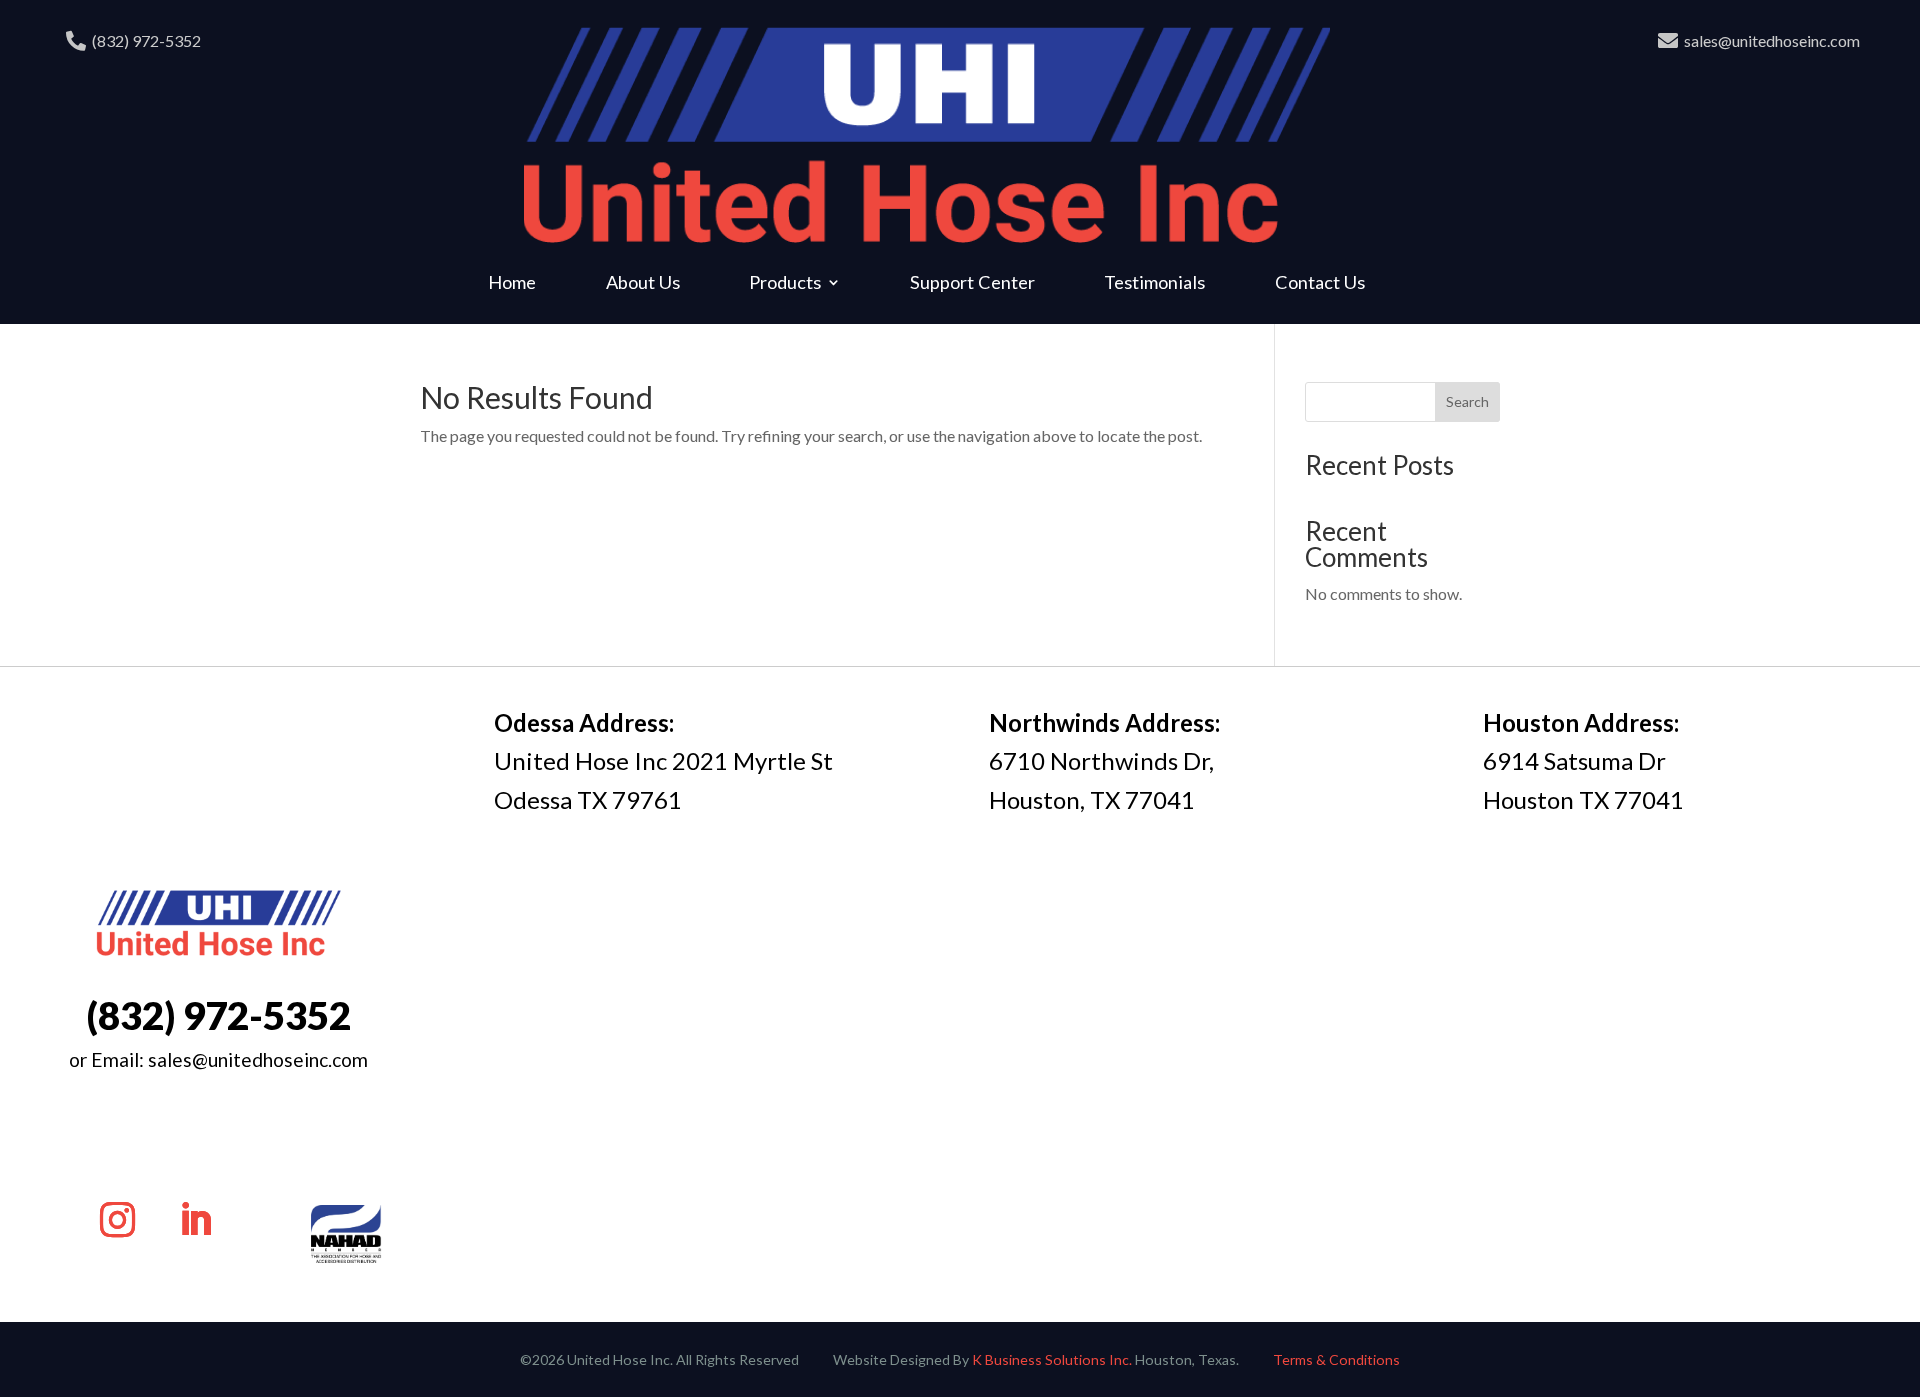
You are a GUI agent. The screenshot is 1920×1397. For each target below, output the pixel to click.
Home (512, 284)
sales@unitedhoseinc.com (1772, 40)
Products (785, 284)
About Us (643, 284)
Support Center (972, 284)
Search (1467, 401)
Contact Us (1320, 284)
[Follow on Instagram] (118, 1220)
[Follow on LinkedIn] (196, 1220)
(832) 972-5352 (146, 40)
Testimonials (1154, 284)
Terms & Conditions (1336, 1359)
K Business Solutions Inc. (1052, 1359)
